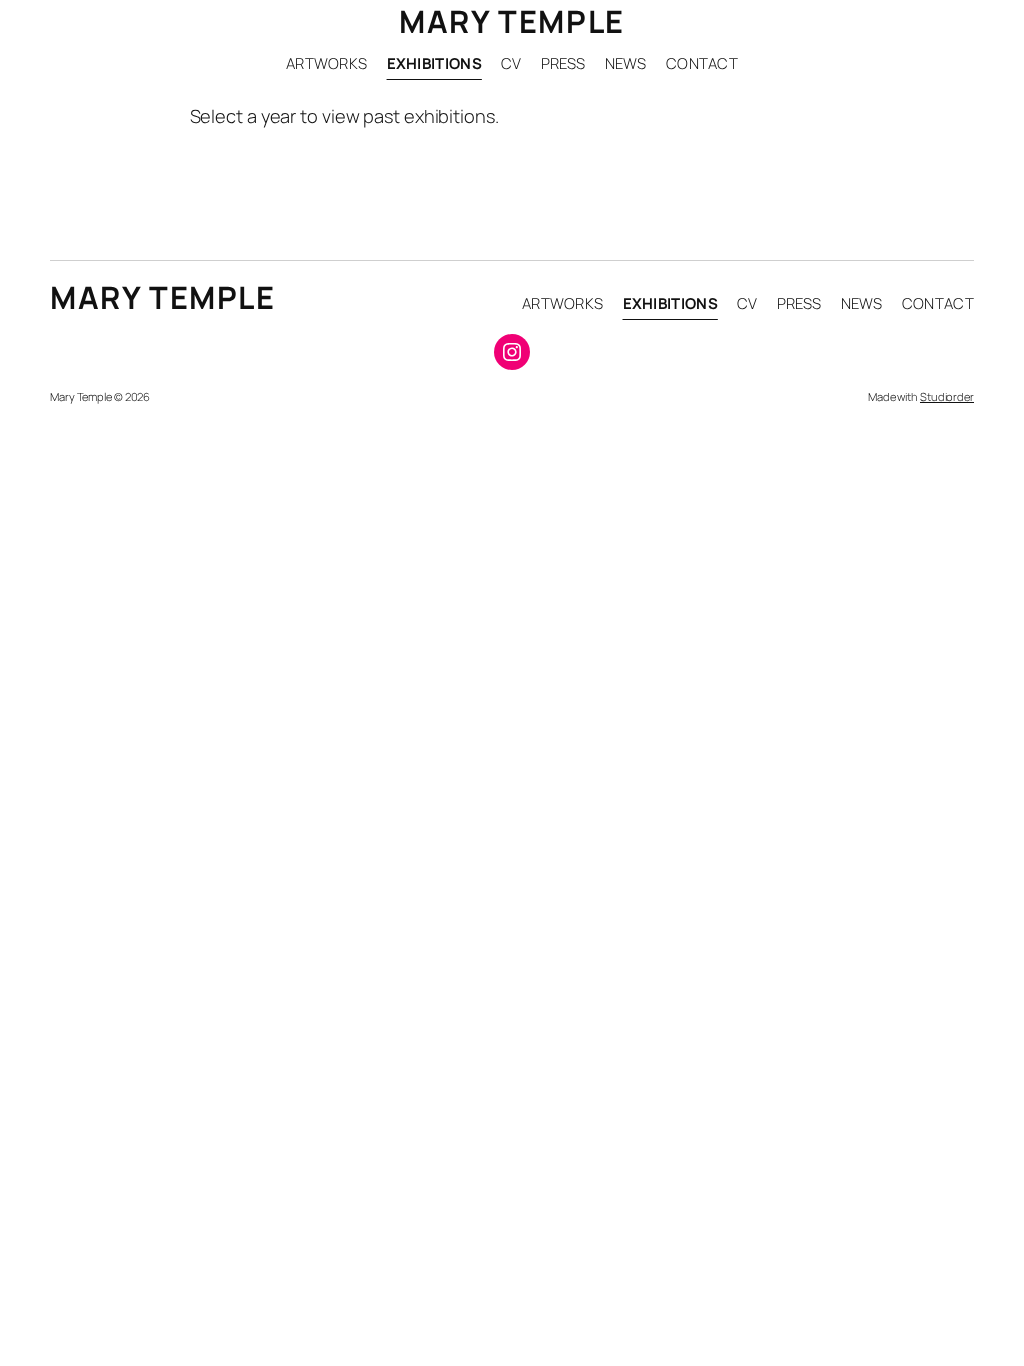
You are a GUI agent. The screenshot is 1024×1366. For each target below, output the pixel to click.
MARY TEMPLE (512, 21)
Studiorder (947, 396)
